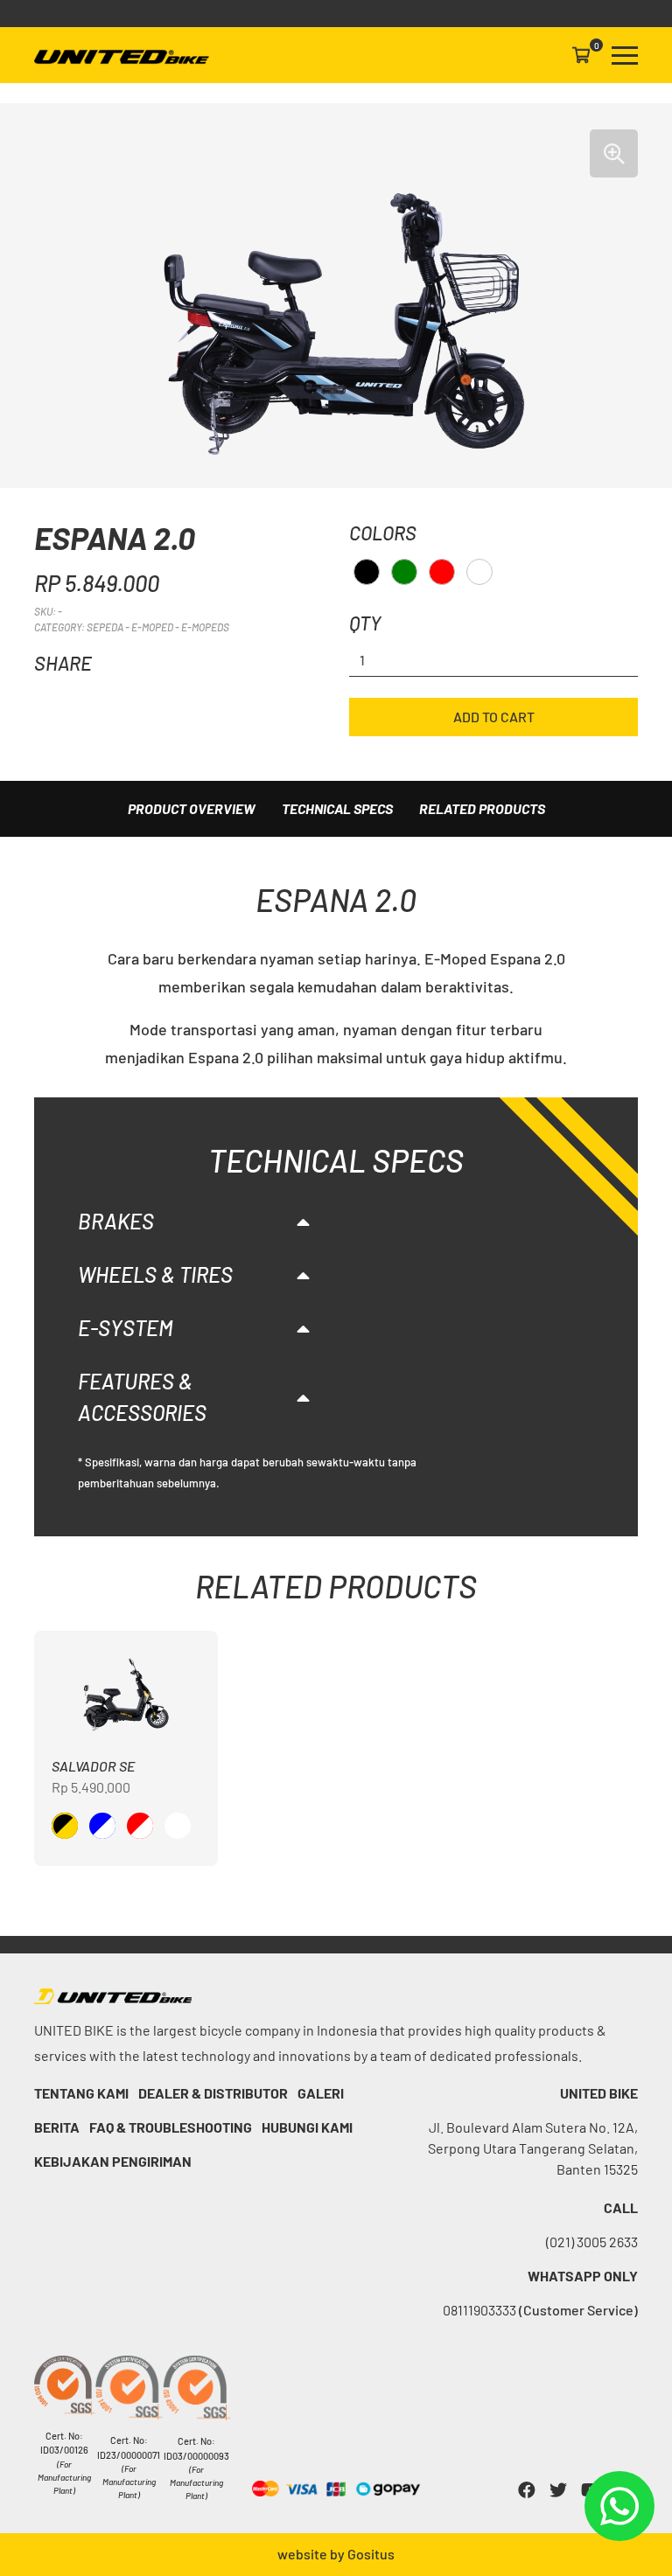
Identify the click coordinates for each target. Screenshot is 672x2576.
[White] (479, 572)
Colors (383, 533)
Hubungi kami (307, 2127)
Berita (57, 2127)
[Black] (367, 572)
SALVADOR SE (93, 1766)
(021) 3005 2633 (592, 2242)
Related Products (482, 808)
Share (63, 663)
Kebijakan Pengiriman (113, 2161)
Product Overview (192, 808)
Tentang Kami (81, 2093)
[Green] (404, 572)
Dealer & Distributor (213, 2093)
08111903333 (540, 2310)
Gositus (371, 2554)
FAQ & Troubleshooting (171, 2127)
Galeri (321, 2093)
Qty (365, 623)
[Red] (442, 572)
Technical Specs (337, 808)
